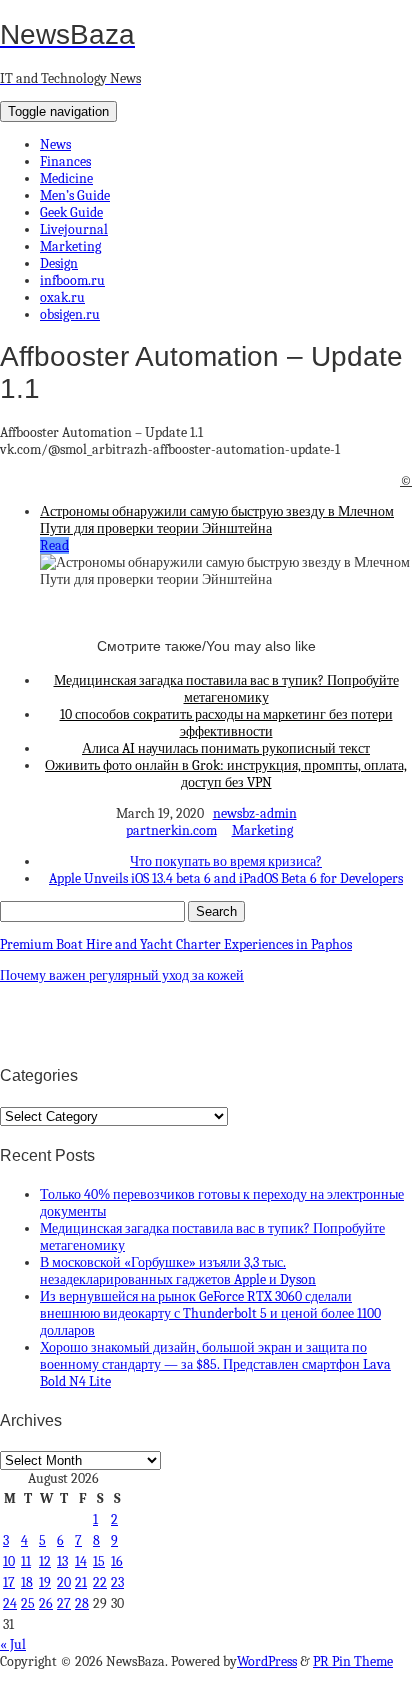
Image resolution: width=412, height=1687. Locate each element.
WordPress (267, 1661)
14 (81, 1561)
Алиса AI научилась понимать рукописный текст (226, 748)
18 (27, 1582)
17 (9, 1582)
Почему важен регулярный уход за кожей (122, 975)
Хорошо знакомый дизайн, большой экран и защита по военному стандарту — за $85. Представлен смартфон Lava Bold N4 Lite (215, 1364)
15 (99, 1561)
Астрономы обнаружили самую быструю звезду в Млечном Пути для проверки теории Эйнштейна (217, 520)
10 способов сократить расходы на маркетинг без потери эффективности (226, 723)
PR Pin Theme (353, 1661)
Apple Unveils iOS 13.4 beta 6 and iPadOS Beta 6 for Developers (226, 878)
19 (45, 1582)
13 (62, 1561)
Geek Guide (71, 212)
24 (10, 1603)
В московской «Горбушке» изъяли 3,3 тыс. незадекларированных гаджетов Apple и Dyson (178, 1271)
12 (45, 1561)
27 (64, 1603)
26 (46, 1603)
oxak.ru (62, 297)
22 (100, 1582)
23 (117, 1582)
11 (26, 1561)
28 (82, 1603)
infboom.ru (72, 280)
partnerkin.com (171, 830)
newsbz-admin (255, 813)
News (55, 144)
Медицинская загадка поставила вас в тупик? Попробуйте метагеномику (226, 689)
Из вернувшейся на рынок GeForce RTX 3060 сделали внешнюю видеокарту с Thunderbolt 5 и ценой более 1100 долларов (210, 1313)
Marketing (70, 246)
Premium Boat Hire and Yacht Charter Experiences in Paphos (176, 944)
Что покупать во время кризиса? (226, 861)
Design (59, 263)
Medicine (66, 178)
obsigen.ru (70, 314)
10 (9, 1561)
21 (81, 1582)
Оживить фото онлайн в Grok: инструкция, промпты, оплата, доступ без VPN (226, 774)
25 (28, 1603)
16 (117, 1561)
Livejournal (74, 229)
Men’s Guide (75, 195)
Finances (65, 161)
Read (54, 545)
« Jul (13, 1644)
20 (64, 1582)
